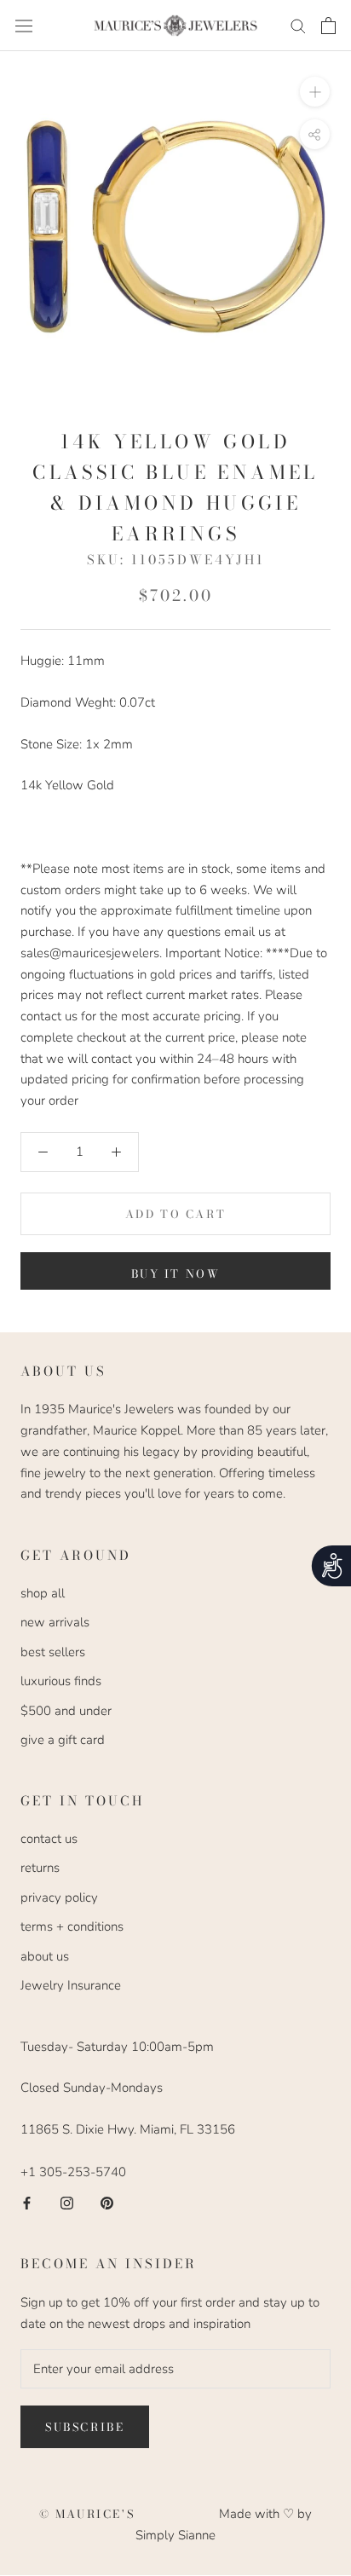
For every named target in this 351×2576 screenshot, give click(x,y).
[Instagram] (67, 2202)
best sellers (53, 1652)
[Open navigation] (24, 26)
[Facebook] (27, 2202)
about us (45, 1956)
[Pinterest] (107, 2202)
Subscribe (85, 2427)
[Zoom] (315, 92)
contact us (49, 1839)
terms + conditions (72, 1926)
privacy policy (59, 1897)
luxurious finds (61, 1681)
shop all (43, 1593)
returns (40, 1868)
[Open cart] (328, 26)
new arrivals (55, 1622)
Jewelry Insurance (71, 1985)
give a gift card (63, 1740)
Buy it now (176, 1274)
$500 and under (66, 1711)
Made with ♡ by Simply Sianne (224, 2524)
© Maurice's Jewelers (129, 2514)
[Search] (298, 25)
